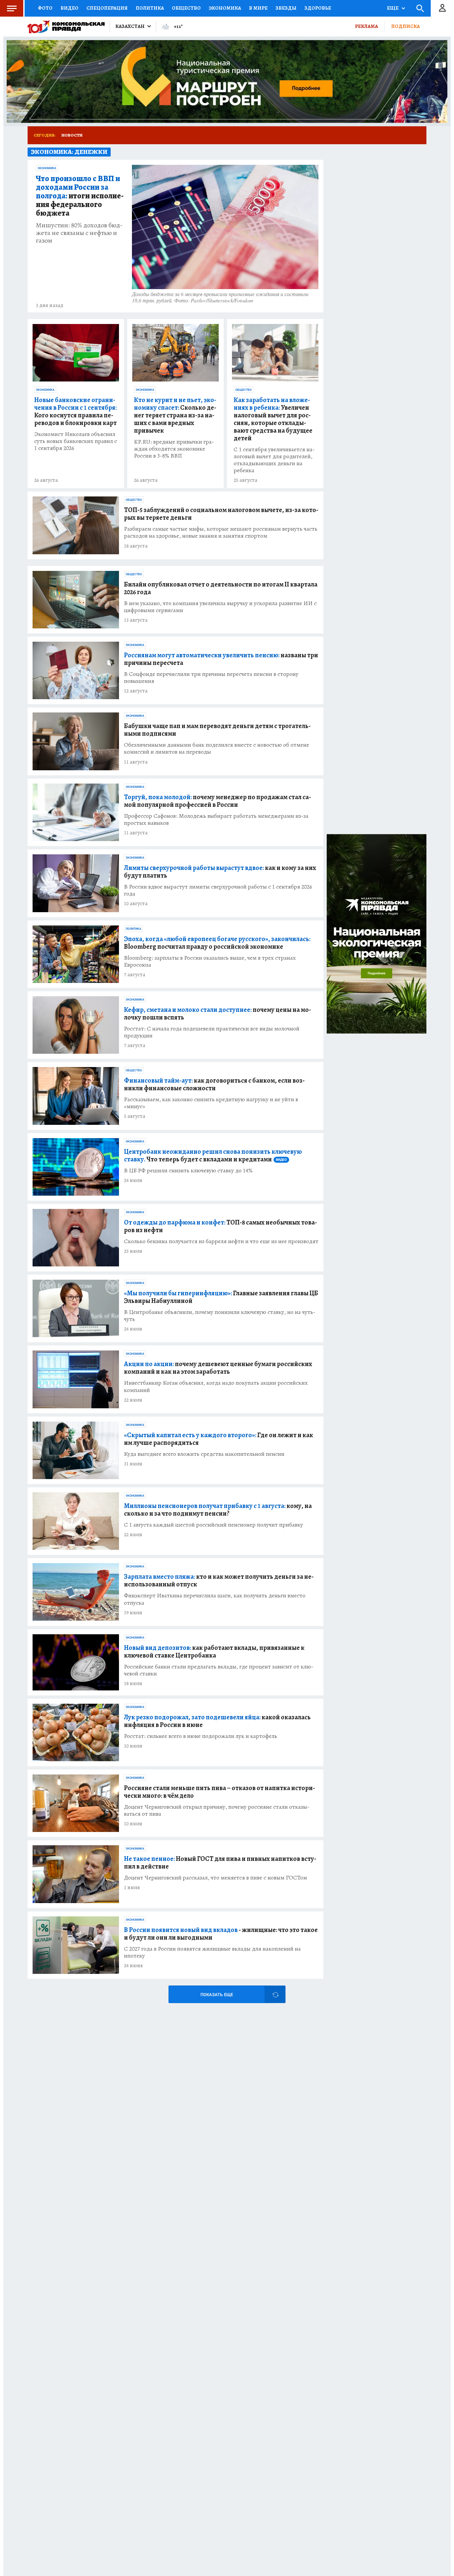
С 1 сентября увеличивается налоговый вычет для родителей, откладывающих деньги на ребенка (274, 460)
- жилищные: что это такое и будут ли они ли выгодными (221, 1934)
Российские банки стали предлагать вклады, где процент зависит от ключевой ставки (219, 1670)
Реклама (366, 26)
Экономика (225, 8)
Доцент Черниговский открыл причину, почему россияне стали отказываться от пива (217, 1810)
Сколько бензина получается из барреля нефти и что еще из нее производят (221, 1241)
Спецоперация (107, 8)
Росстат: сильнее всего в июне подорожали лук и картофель (201, 1736)
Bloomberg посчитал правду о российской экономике (217, 943)
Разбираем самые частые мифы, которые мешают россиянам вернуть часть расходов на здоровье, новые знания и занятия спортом (221, 532)
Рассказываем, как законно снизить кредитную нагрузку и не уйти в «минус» (211, 1103)
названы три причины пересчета (221, 659)
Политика (150, 8)
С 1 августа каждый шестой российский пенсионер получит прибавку (214, 1525)
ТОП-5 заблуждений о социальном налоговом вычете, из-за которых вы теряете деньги (221, 514)
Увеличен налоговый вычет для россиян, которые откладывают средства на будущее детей (273, 419)
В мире (258, 8)
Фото (45, 8)
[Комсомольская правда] (66, 27)
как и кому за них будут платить (220, 872)
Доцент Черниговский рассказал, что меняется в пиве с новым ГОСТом (216, 1878)
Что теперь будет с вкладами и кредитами (213, 1155)
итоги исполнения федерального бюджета (80, 196)
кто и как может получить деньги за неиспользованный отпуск (219, 1580)
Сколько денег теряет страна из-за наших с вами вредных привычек (175, 415)
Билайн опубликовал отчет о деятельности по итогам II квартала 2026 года (221, 588)
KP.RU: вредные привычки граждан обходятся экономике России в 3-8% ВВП (174, 449)
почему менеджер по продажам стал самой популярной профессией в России (218, 801)
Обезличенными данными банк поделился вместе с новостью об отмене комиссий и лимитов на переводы (217, 748)
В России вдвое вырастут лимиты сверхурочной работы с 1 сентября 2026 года (218, 890)
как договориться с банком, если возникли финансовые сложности (214, 1084)
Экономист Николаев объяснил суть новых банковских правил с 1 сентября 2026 (76, 441)
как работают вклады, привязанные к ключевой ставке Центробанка (214, 1652)
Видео (69, 8)
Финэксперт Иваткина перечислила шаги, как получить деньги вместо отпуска (215, 1599)
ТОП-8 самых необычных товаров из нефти (221, 1226)
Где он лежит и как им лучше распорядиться (219, 1439)
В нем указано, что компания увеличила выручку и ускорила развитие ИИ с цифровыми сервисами (220, 607)
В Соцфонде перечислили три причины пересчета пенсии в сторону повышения (211, 678)
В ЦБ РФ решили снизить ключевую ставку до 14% (188, 1171)
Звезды (286, 8)
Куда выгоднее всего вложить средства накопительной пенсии (204, 1454)
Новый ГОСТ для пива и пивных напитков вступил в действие (220, 1863)
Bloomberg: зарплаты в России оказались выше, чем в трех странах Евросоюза (210, 961)
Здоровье (318, 8)
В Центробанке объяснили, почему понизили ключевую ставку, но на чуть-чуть (220, 1316)
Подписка (405, 26)
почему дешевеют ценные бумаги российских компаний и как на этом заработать (218, 1368)
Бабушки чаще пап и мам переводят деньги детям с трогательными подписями (217, 730)
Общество (186, 8)
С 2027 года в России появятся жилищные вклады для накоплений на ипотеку (212, 1952)
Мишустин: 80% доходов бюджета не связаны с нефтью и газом (79, 233)
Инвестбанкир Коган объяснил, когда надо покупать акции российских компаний (216, 1386)
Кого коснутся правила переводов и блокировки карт (75, 411)
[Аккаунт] (442, 8)
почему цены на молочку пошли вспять (218, 1014)
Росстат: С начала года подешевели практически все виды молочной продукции (212, 1032)
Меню (12, 8)
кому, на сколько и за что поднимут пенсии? (218, 1510)
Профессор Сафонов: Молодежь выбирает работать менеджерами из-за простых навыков (216, 819)
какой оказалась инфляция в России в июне (217, 1721)
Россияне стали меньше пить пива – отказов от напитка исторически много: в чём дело (220, 1792)
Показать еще (217, 1995)
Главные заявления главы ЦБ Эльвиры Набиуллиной (221, 1297)
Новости (72, 135)
